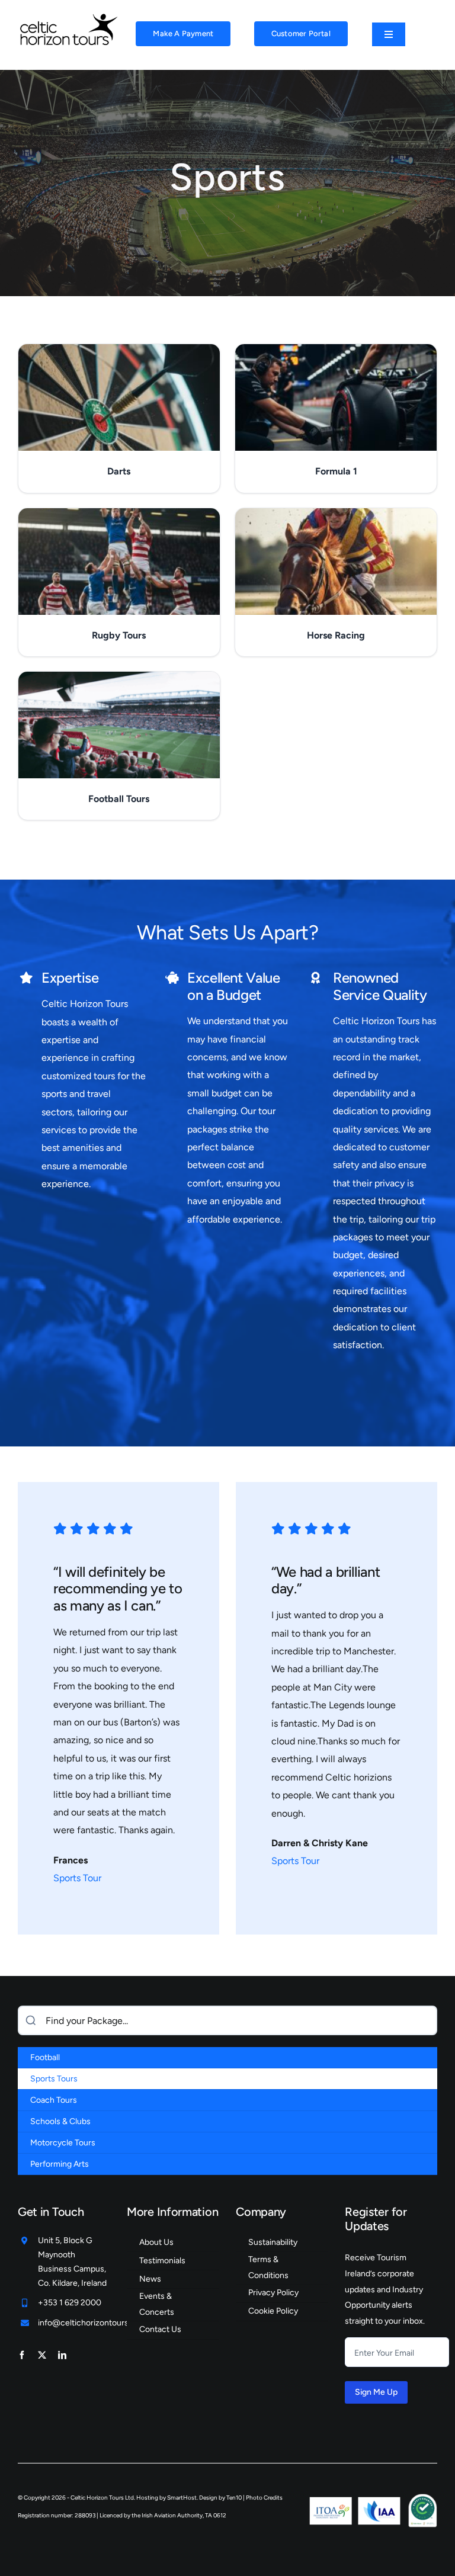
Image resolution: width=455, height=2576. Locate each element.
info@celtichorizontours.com (92, 2323)
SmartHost (182, 2498)
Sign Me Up (376, 2392)
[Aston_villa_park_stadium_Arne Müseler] (68, 16)
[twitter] (42, 2355)
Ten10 (234, 2498)
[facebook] (22, 2355)
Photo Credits (264, 2498)
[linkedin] (62, 2355)
